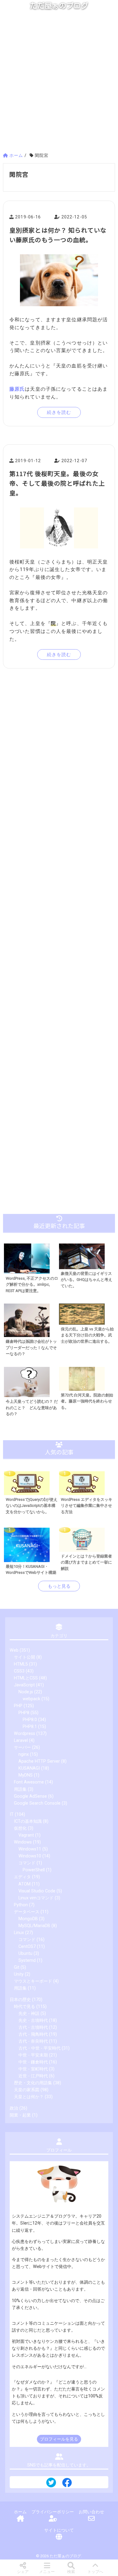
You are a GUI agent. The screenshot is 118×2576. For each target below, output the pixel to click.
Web (14, 1650)
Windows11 (30, 1849)
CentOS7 (27, 1947)
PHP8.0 (30, 1720)
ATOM (25, 1884)
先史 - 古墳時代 (33, 2020)
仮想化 (20, 1828)
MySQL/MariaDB (34, 1926)
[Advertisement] (59, 84)
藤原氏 (17, 389)
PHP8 (24, 1713)
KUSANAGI (29, 1768)
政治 (14, 2108)
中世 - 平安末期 (33, 2055)
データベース (27, 1912)
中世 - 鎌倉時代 (33, 2062)
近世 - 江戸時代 (33, 2076)
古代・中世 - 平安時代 (39, 2048)
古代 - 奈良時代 (33, 2041)
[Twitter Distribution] (51, 2483)
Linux (19, 1933)
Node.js (26, 1692)
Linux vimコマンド (36, 1898)
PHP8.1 (30, 1727)
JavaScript (24, 1685)
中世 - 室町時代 (33, 2069)
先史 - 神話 (29, 2014)
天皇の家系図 (27, 2090)
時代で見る (25, 2007)
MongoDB (28, 1919)
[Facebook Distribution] (67, 2485)
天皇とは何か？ (29, 2097)
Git (17, 1967)
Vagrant (26, 1835)
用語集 (20, 1789)
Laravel (21, 1741)
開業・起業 (20, 2115)
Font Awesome (29, 1782)
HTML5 (21, 1664)
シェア (23, 2572)
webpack (31, 1699)
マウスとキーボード (33, 1981)
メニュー (47, 2572)
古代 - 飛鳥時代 (33, 2034)
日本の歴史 (20, 2000)
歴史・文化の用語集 (33, 2083)
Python (21, 1905)
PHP (18, 1706)
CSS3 (19, 1671)
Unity (19, 1974)
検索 (71, 2572)
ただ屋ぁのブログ (59, 6)
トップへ (95, 2572)
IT (12, 1814)
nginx (24, 1754)
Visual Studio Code (37, 1891)
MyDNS (26, 1775)
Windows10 (30, 1856)
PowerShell (34, 1870)
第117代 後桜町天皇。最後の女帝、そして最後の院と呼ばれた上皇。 (57, 483)
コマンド (27, 1863)
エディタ (22, 1877)
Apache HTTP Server (39, 1761)
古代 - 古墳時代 (33, 2027)
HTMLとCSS (26, 1678)
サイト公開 (25, 1657)
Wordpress (25, 1734)
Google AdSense (30, 1796)
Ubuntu (25, 1953)
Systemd (27, 1960)
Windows (23, 1842)
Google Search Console (37, 1803)
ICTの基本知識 (28, 1821)
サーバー (22, 1747)
